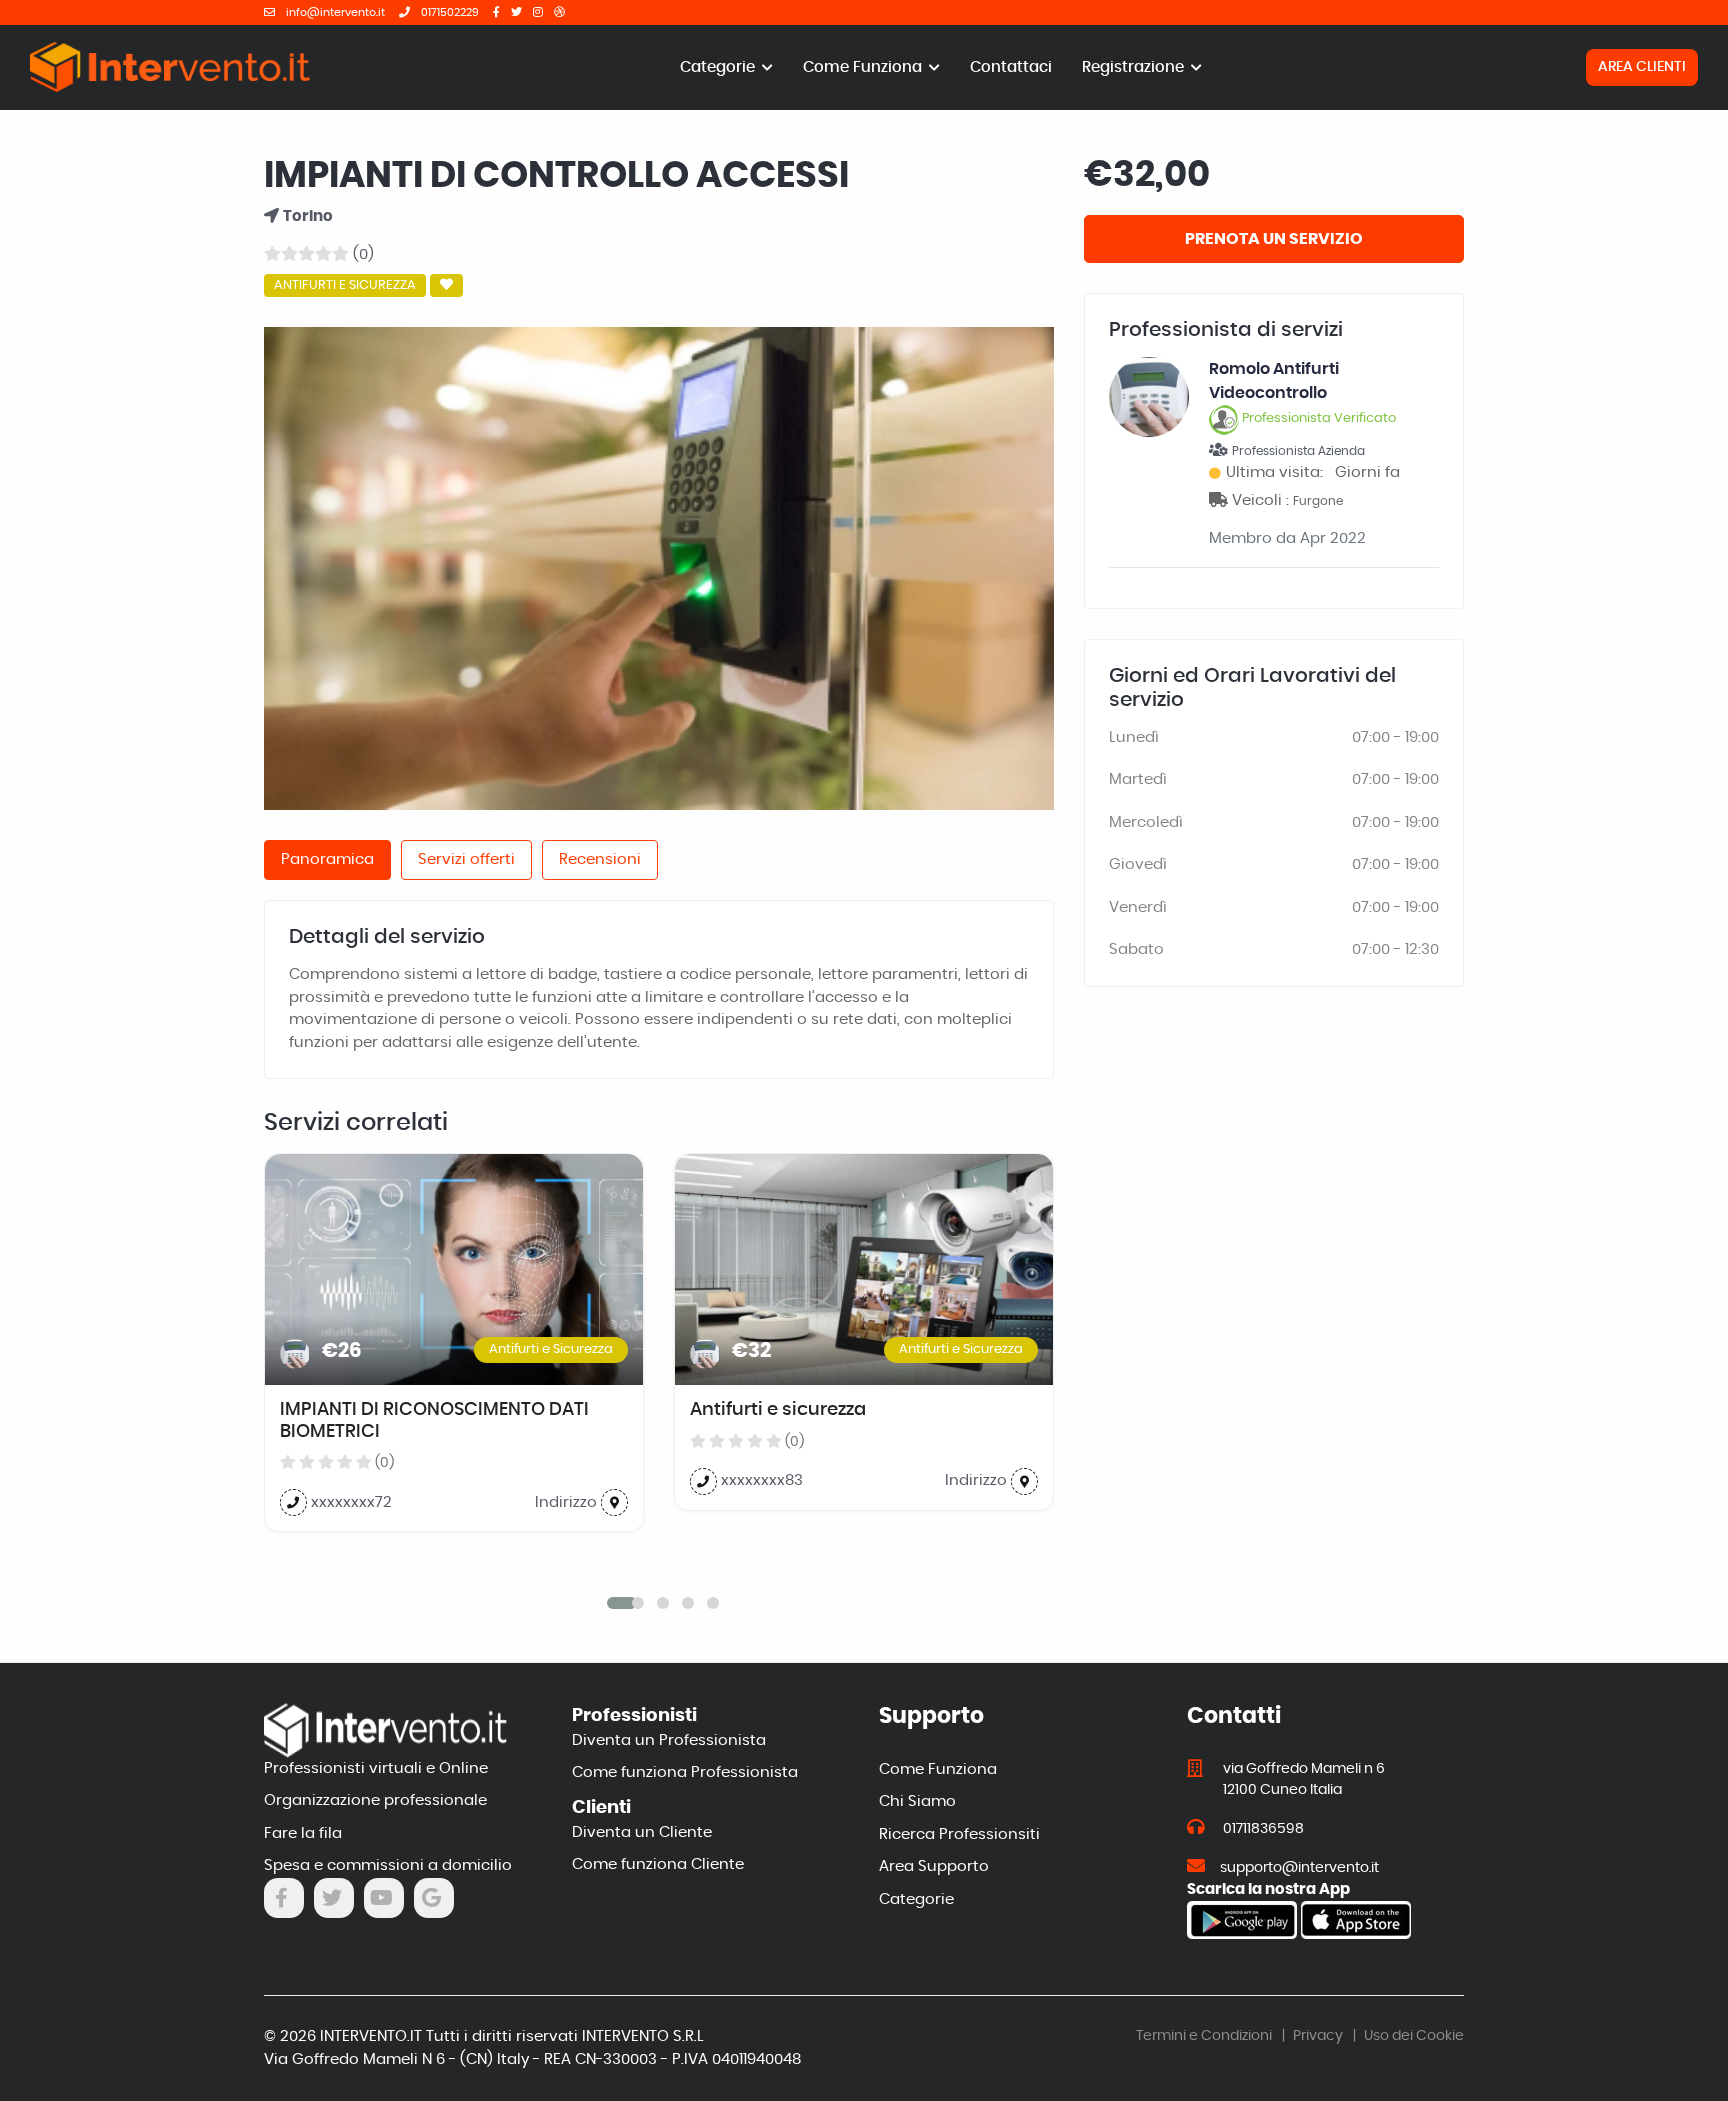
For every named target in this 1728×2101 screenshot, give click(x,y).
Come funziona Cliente (658, 1864)
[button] (613, 1603)
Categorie (719, 67)
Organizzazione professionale (375, 1800)
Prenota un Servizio (1274, 239)
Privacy (1318, 2036)
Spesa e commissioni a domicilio (388, 1865)
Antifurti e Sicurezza (345, 285)
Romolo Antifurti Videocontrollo (1302, 393)
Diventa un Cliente (642, 1832)
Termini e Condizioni (1204, 2036)
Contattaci (1011, 67)
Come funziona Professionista (685, 1772)
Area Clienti (1642, 67)
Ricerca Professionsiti (959, 1834)
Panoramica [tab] (327, 859)
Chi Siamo (917, 1801)
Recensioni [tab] (600, 859)
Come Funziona (864, 67)
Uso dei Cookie (1414, 2036)
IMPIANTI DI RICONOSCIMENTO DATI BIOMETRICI (434, 1421)
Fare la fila (303, 1833)
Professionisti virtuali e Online (376, 1768)
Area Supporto (934, 1866)
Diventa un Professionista (669, 1740)
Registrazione (1135, 67)
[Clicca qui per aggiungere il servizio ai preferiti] (446, 286)
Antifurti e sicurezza (778, 1410)
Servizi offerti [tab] (466, 859)
